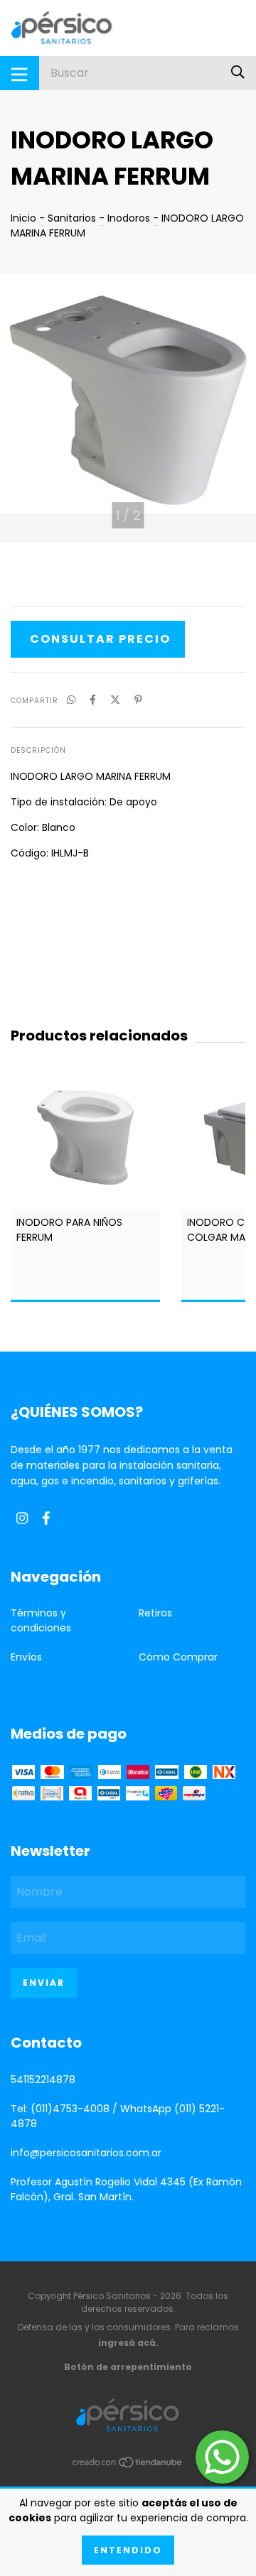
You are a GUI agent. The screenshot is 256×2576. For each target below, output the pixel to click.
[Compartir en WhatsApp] (71, 700)
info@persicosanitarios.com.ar (86, 2153)
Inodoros (129, 218)
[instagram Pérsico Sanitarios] (22, 1519)
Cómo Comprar (178, 1657)
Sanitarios (72, 218)
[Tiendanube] (128, 2464)
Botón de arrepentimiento (128, 2367)
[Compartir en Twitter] (115, 700)
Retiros (155, 1613)
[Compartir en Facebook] (93, 700)
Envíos (26, 1657)
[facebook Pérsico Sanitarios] (46, 1519)
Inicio (23, 218)
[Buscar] (238, 73)
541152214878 (43, 2080)
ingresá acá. (128, 2343)
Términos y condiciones (41, 1620)
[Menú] (20, 73)
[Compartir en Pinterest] (138, 700)
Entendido (128, 2550)
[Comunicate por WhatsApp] (222, 2457)
